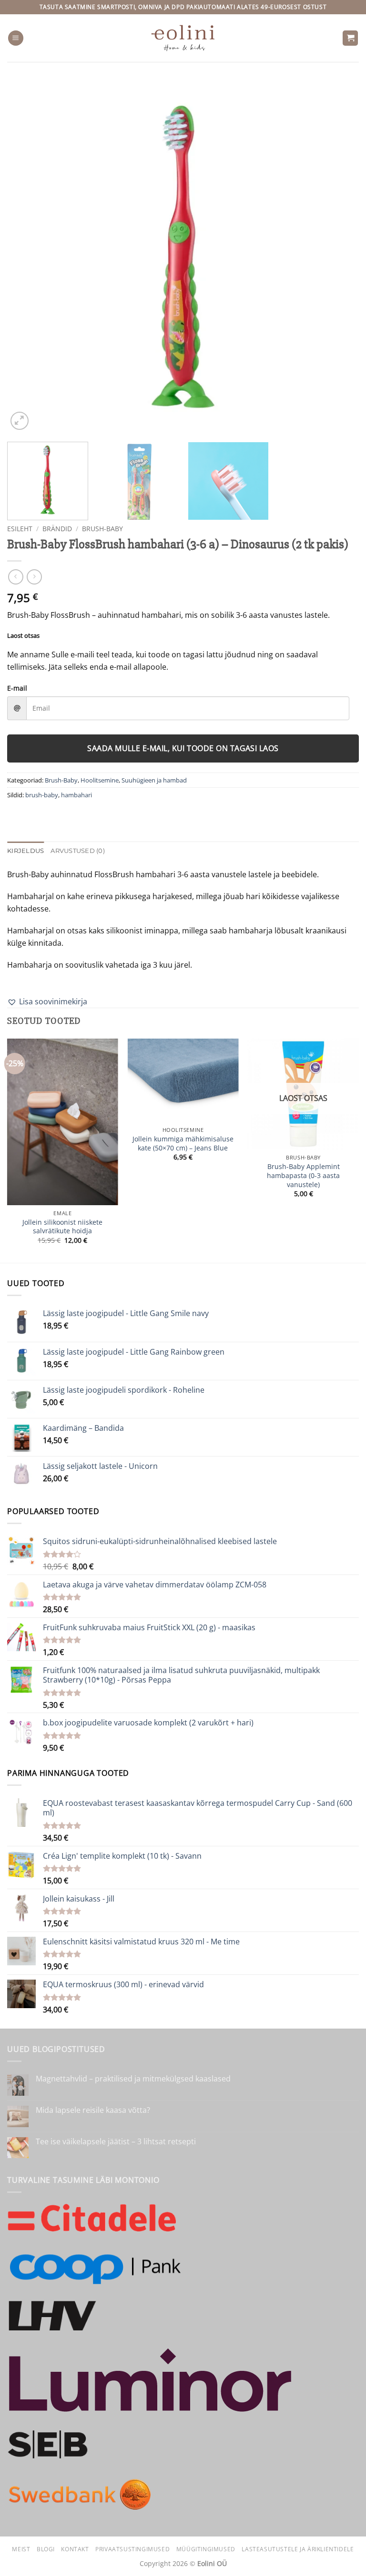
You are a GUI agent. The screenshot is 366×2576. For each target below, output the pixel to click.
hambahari (76, 795)
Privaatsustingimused (132, 2549)
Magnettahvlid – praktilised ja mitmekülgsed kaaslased (133, 2079)
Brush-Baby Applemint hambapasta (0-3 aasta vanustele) (303, 1175)
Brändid (57, 529)
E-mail (17, 688)
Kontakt (75, 2549)
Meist (21, 2549)
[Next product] (15, 577)
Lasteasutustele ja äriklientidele (298, 2549)
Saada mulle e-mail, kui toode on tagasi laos (183, 748)
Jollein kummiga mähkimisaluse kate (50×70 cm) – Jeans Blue (183, 1144)
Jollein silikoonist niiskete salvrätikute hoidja (62, 1227)
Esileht (20, 529)
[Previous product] (34, 577)
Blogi (46, 2549)
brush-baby (42, 795)
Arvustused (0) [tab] (78, 851)
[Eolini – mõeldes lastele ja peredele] (183, 38)
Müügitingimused (206, 2549)
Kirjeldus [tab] (25, 851)
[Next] (340, 257)
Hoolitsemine (100, 780)
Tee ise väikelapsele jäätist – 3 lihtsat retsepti (116, 2142)
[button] (16, 38)
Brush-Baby (102, 529)
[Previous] (26, 257)
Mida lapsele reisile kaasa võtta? (93, 2110)
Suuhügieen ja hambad (154, 780)
